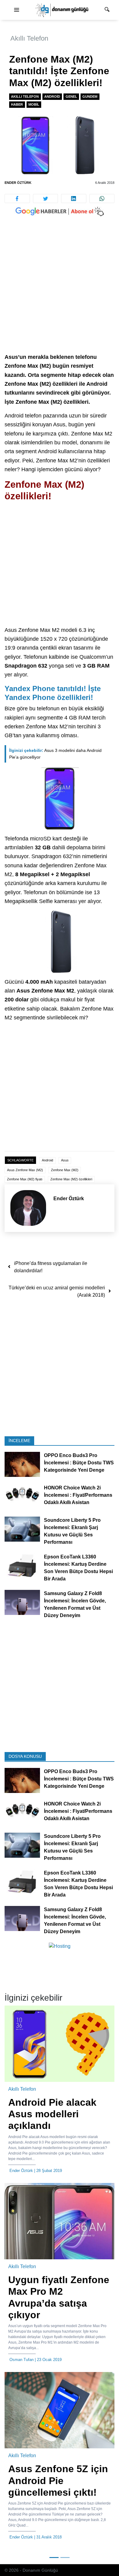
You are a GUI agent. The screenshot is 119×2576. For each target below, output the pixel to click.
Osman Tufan (22, 2360)
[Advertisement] (60, 291)
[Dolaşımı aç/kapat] (16, 10)
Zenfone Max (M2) (65, 1170)
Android (52, 97)
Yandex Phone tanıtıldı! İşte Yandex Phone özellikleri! (53, 693)
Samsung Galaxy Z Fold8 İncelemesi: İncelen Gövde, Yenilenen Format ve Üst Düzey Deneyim (75, 1604)
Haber (17, 104)
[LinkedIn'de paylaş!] (74, 199)
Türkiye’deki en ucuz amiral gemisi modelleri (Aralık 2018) (57, 1291)
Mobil (34, 104)
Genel (71, 97)
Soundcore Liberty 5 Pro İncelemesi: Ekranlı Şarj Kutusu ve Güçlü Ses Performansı (72, 1531)
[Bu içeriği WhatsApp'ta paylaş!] (102, 199)
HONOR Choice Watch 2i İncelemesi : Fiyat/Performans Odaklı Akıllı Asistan (78, 1495)
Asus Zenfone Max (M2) (25, 1170)
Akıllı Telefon (29, 38)
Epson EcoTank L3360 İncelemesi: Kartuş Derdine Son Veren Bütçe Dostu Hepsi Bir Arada (78, 1568)
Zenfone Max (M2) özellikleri (71, 1179)
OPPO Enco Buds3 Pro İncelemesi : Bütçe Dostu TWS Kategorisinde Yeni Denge (79, 1463)
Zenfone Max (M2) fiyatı (25, 1179)
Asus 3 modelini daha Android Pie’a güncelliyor (55, 754)
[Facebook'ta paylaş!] (17, 199)
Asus (65, 1160)
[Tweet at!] (46, 199)
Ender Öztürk (18, 183)
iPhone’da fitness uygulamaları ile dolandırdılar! (51, 1267)
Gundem (90, 97)
